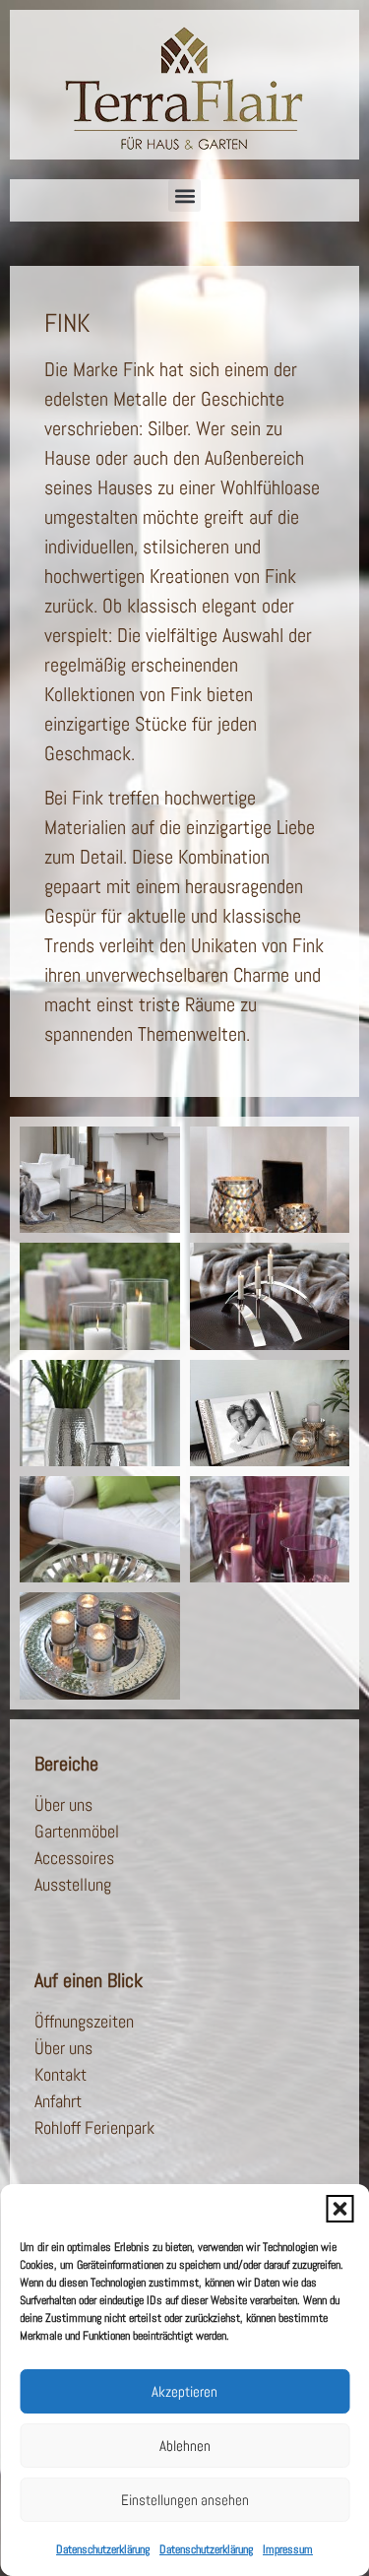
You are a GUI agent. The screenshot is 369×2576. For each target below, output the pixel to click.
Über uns (63, 1804)
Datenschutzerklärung (103, 2549)
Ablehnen (185, 2446)
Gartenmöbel (77, 1831)
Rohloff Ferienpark (94, 2127)
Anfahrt (58, 2101)
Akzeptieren (184, 2391)
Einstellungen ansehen (185, 2500)
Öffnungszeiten (84, 2021)
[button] (339, 2209)
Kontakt (61, 2074)
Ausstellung (73, 1884)
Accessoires (74, 1858)
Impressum (288, 2549)
